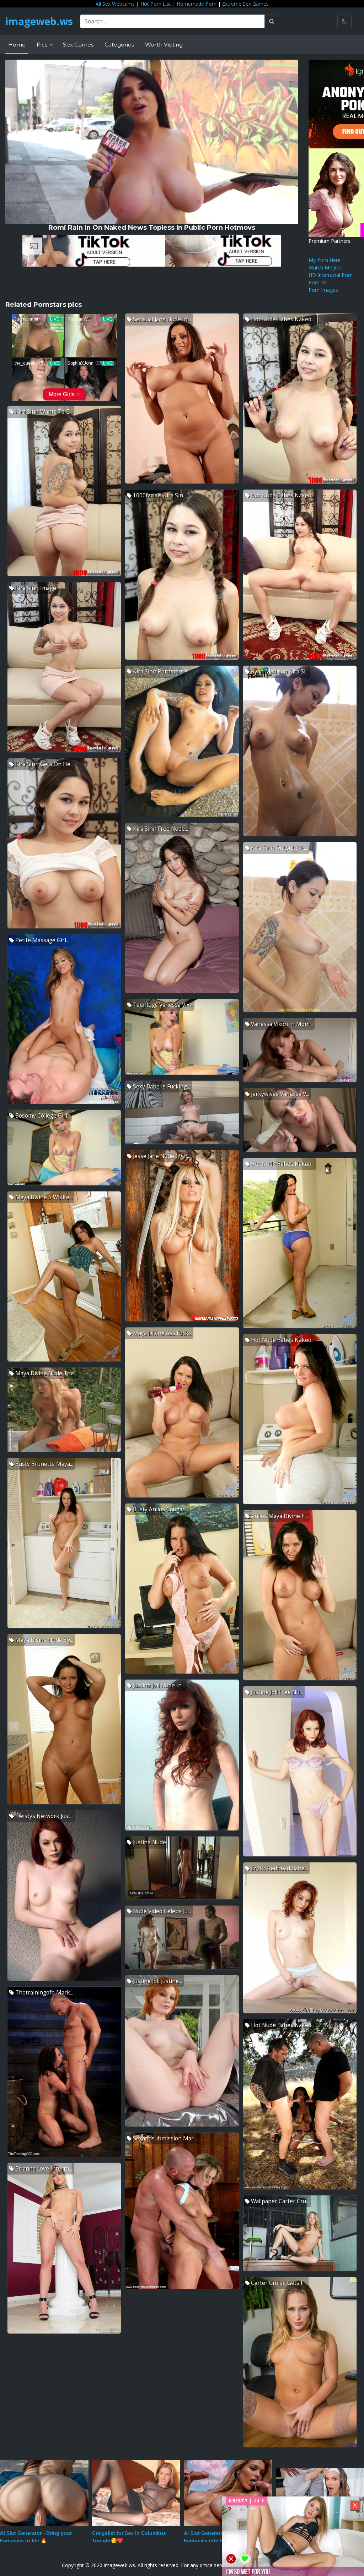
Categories (119, 45)
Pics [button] (43, 45)
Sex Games (78, 45)
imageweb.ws (39, 21)
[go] (272, 21)
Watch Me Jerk (325, 268)
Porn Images (323, 290)
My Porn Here (325, 260)
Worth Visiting (164, 45)
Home (17, 45)
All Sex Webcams (115, 4)
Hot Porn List (156, 4)
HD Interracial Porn (331, 275)
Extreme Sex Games (245, 4)
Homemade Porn (197, 4)
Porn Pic (318, 282)
